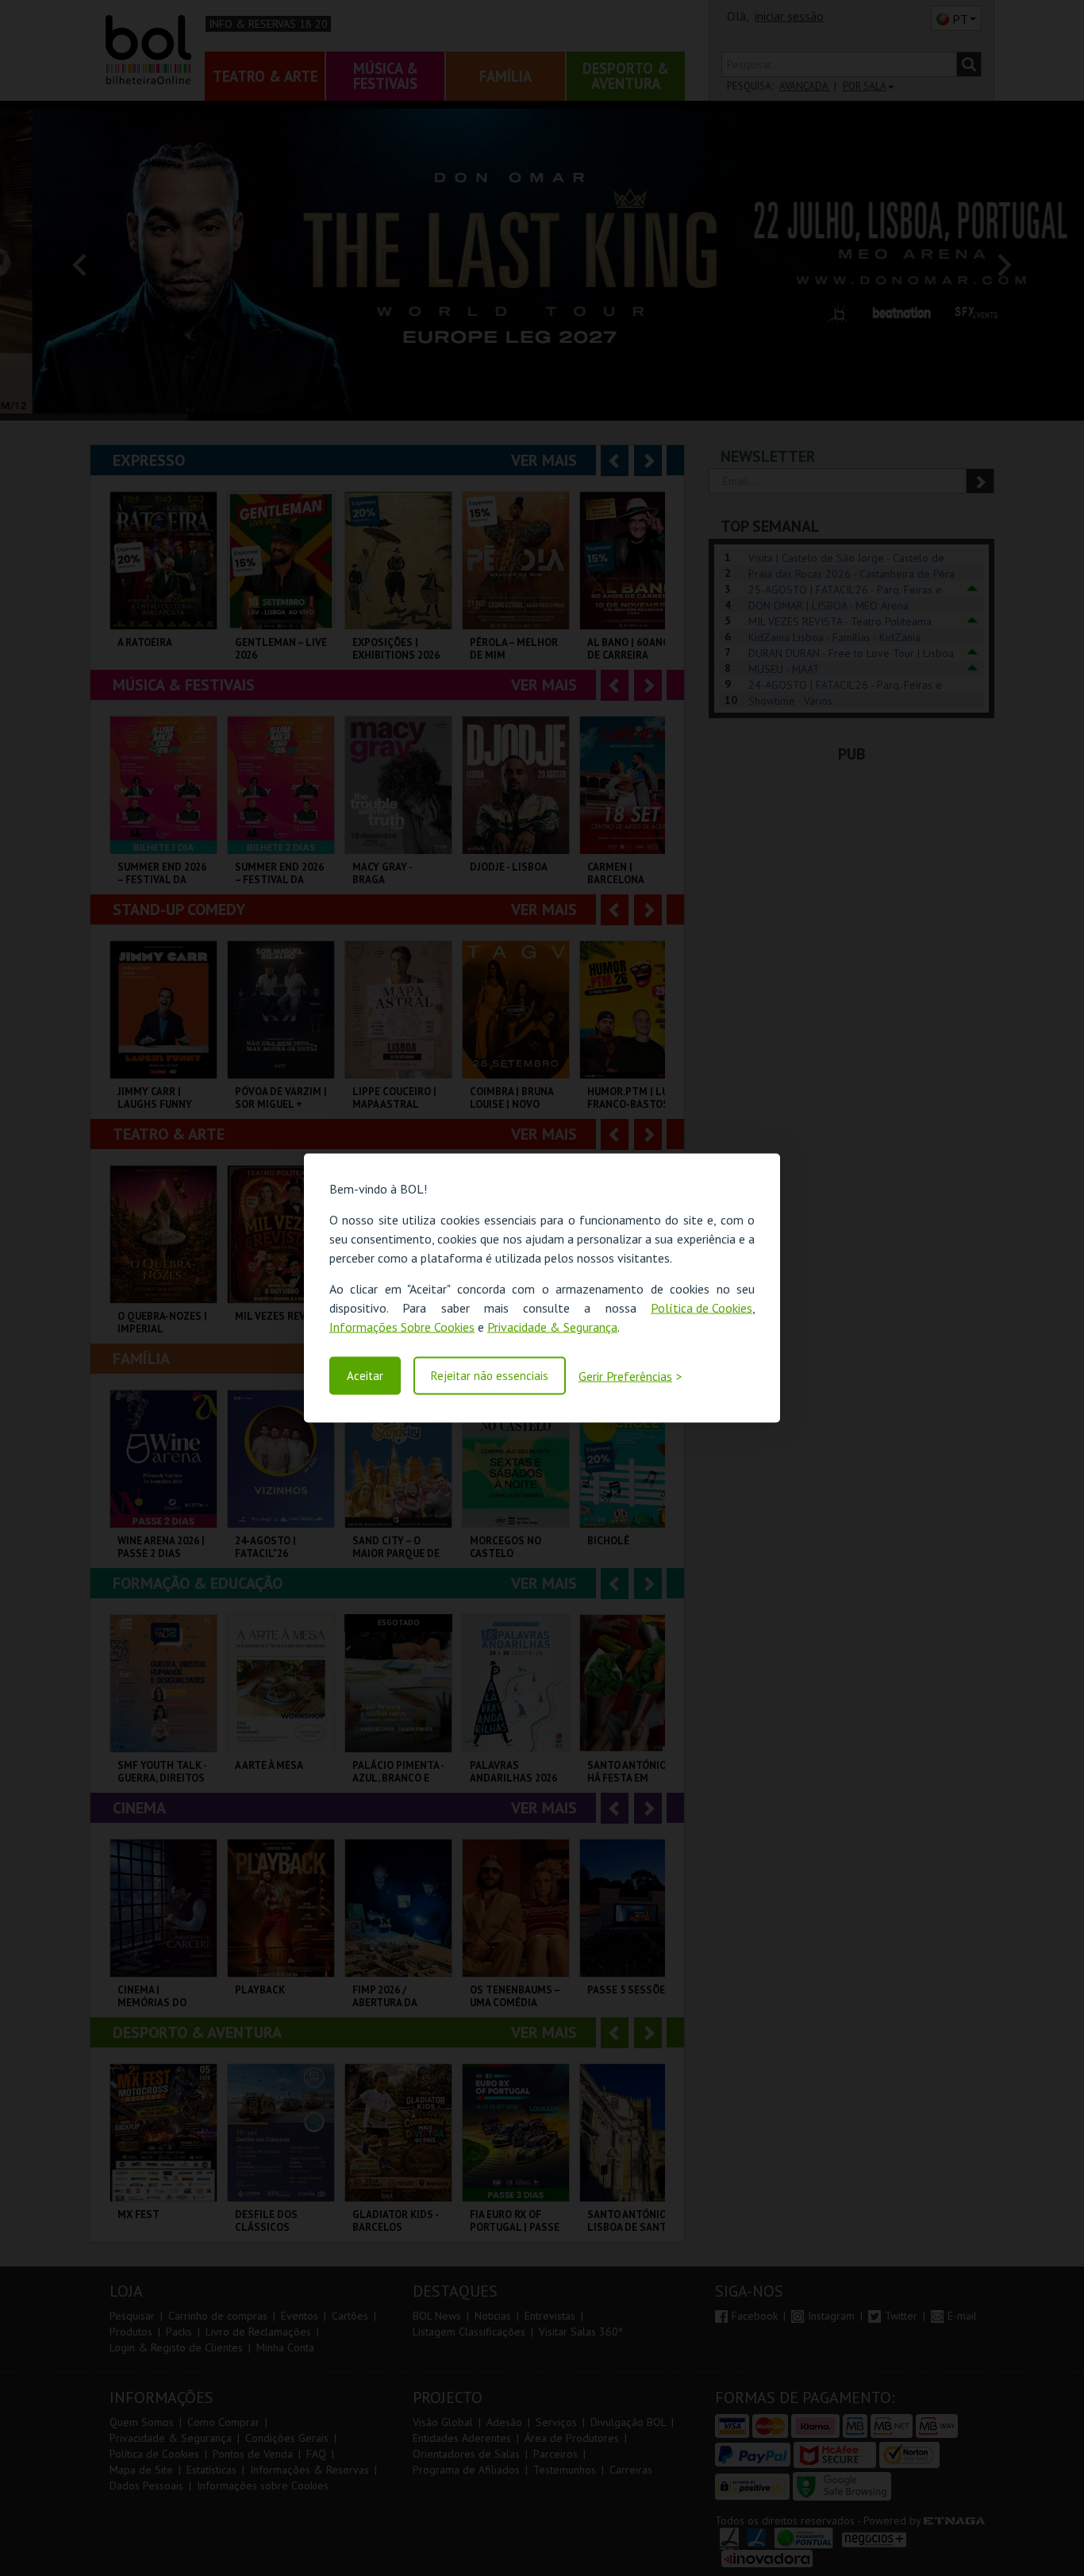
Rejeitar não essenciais (490, 1376)
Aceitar (365, 1376)
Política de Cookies (702, 1308)
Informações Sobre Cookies (402, 1327)
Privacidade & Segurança (552, 1327)
